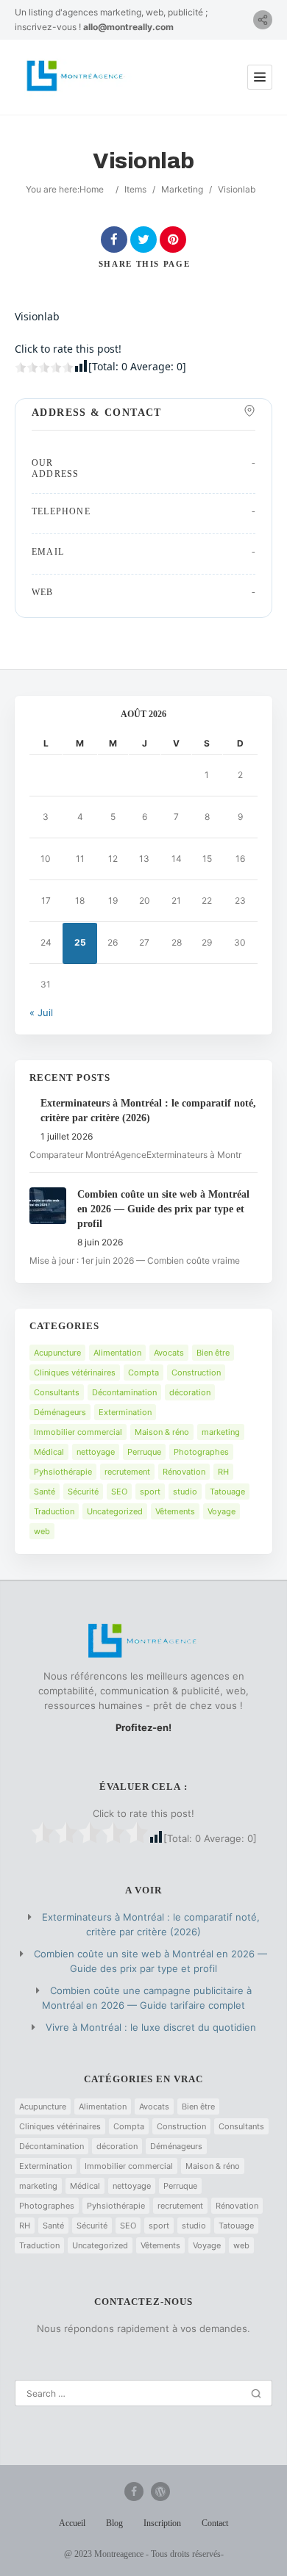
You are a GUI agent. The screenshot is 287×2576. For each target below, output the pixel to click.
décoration (190, 1392)
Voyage (222, 1511)
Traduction (54, 1511)
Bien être (213, 1353)
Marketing (182, 189)
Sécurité (83, 1492)
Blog (114, 2523)
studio (185, 1492)
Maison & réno (162, 1432)
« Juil (41, 1012)
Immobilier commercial (78, 1432)
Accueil (72, 2523)
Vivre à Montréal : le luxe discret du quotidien (151, 2027)
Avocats (169, 1353)
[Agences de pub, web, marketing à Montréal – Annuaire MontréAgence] (75, 77)
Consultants (57, 1392)
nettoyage (96, 1452)
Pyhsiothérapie (63, 1472)
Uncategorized (115, 1511)
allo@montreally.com (128, 27)
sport (150, 1492)
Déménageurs (60, 1412)
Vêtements (175, 1511)
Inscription (162, 2523)
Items (135, 189)
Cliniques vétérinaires (75, 1372)
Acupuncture (57, 1353)
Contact (215, 2523)
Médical (49, 1452)
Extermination (125, 1412)
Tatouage (227, 1492)
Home (92, 189)
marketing (221, 1432)
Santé (45, 1492)
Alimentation (117, 1353)
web (42, 1531)
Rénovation (184, 1472)
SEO (119, 1492)
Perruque (144, 1452)
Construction (196, 1372)
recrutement (127, 1472)
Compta (143, 1372)
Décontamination (124, 1392)
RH (223, 1472)
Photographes (201, 1452)
